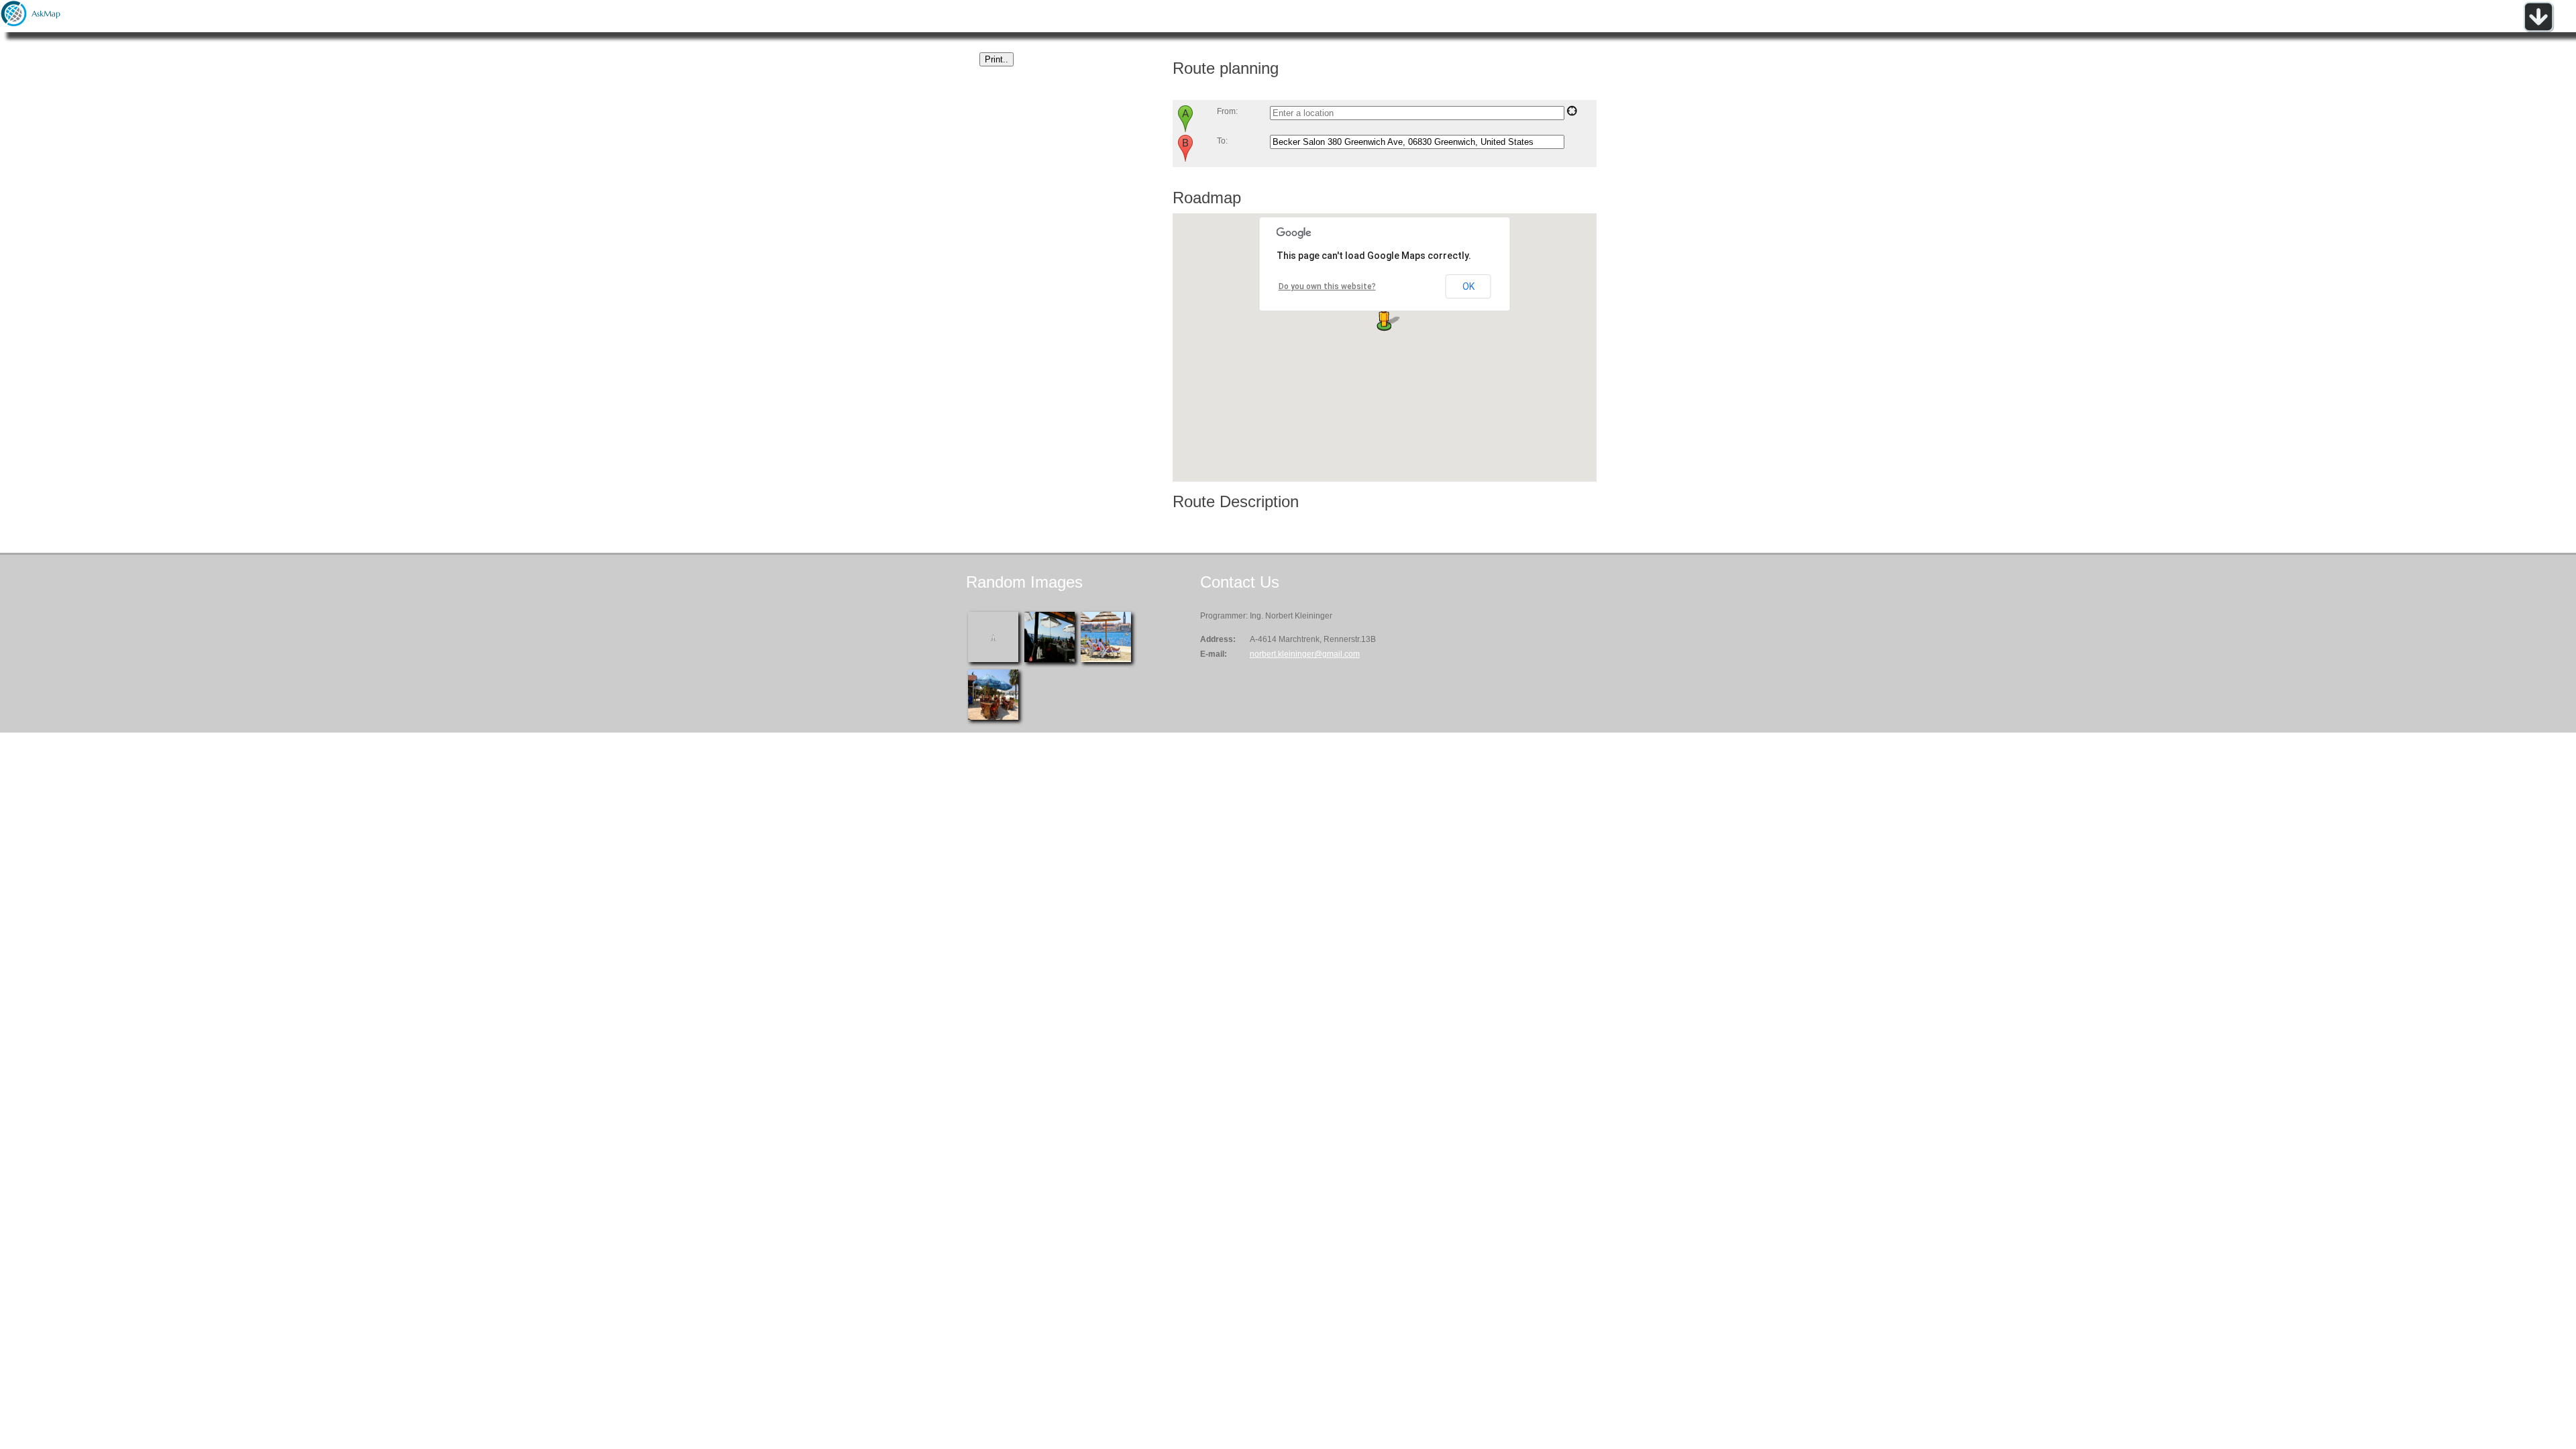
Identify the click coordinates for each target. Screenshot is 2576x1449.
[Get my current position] (1572, 113)
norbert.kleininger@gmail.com (1305, 654)
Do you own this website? (1327, 286)
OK (1468, 286)
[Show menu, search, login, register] (2538, 30)
